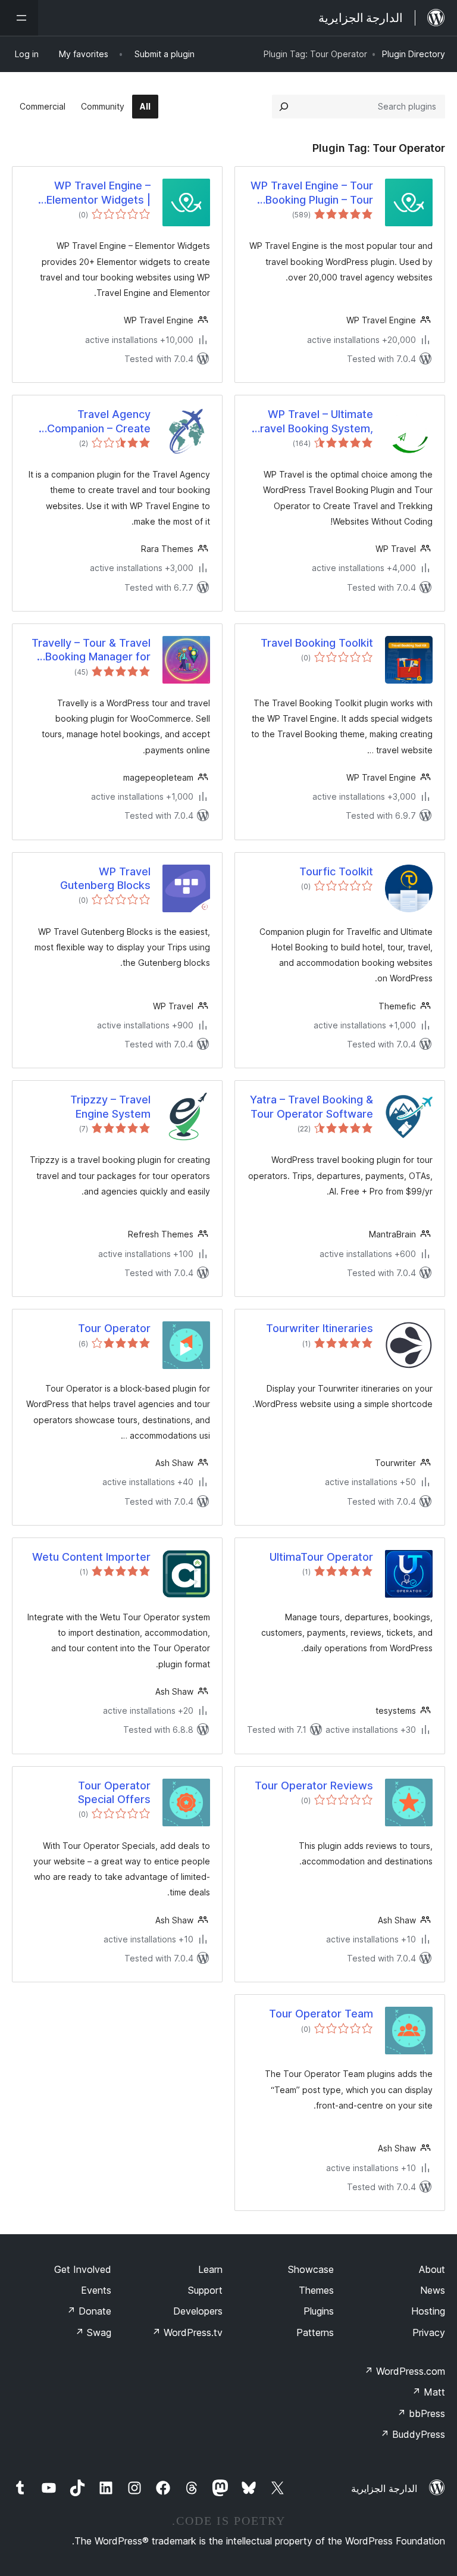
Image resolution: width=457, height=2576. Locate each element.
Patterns (315, 2332)
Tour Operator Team (321, 2014)
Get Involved (83, 2269)
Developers (198, 2311)
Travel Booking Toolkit (317, 643)
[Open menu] (19, 18)
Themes (316, 2290)
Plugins (319, 2311)
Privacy (429, 2332)
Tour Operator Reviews (314, 1786)
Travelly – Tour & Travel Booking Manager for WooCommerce (91, 650)
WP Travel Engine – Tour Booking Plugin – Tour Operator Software (312, 193)
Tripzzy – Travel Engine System (110, 1106)
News (433, 2290)
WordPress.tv (187, 2332)
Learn (210, 2269)
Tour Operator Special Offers (114, 1792)
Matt (428, 2392)
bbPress (421, 2413)
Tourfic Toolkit (336, 871)
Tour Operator (114, 1328)
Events (96, 2290)
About (432, 2269)
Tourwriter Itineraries (320, 1328)
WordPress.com (405, 2371)
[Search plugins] (284, 107)
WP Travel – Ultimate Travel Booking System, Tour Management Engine (313, 422)
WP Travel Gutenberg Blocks (105, 878)
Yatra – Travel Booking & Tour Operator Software (312, 1106)
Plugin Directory (414, 54)
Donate (89, 2311)
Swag (93, 2332)
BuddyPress (413, 2434)
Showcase (311, 2269)
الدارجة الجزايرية (384, 2488)
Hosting (428, 2311)
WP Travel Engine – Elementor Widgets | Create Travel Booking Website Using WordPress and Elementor (94, 193)
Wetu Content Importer (91, 1557)
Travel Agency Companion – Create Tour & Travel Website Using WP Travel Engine (91, 422)
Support (205, 2290)
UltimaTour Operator (321, 1557)
